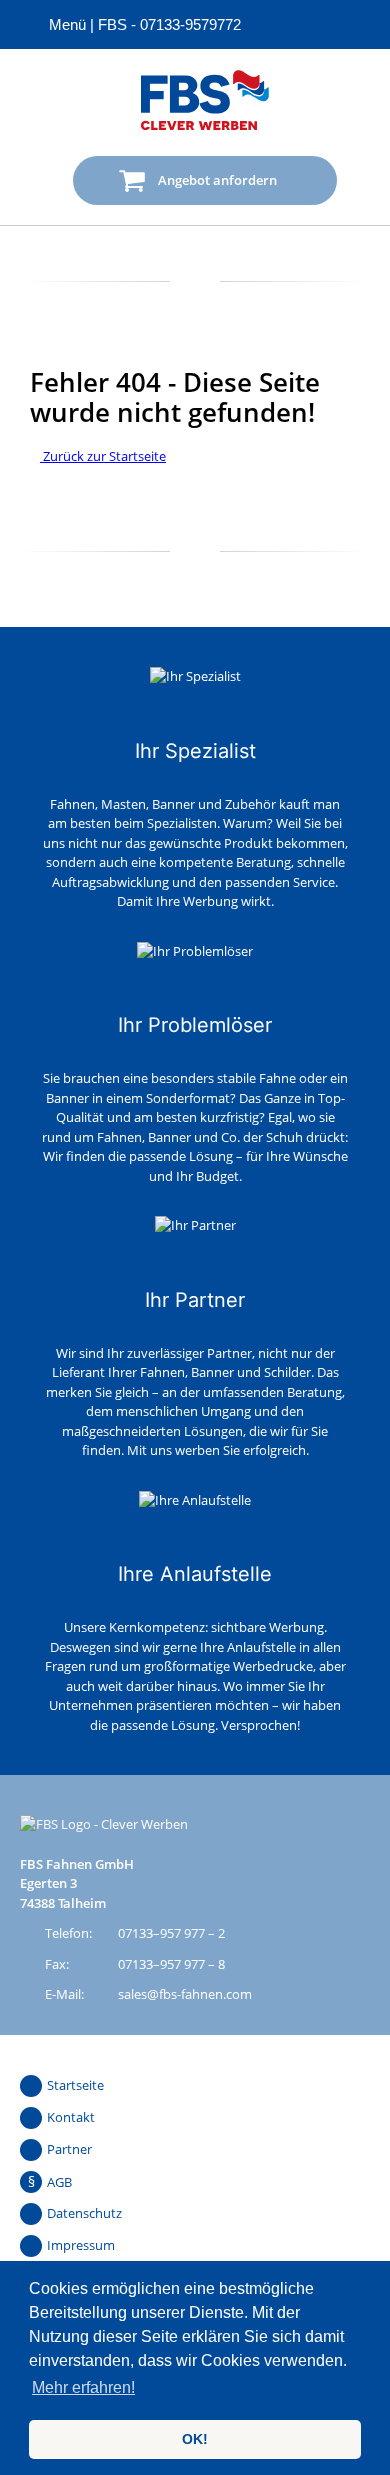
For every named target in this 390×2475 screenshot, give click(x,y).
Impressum (81, 2245)
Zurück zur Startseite (103, 456)
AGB (59, 2182)
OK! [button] (195, 2439)
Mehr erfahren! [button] (83, 2387)
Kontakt (71, 2117)
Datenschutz (84, 2213)
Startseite (75, 2085)
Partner (69, 2149)
